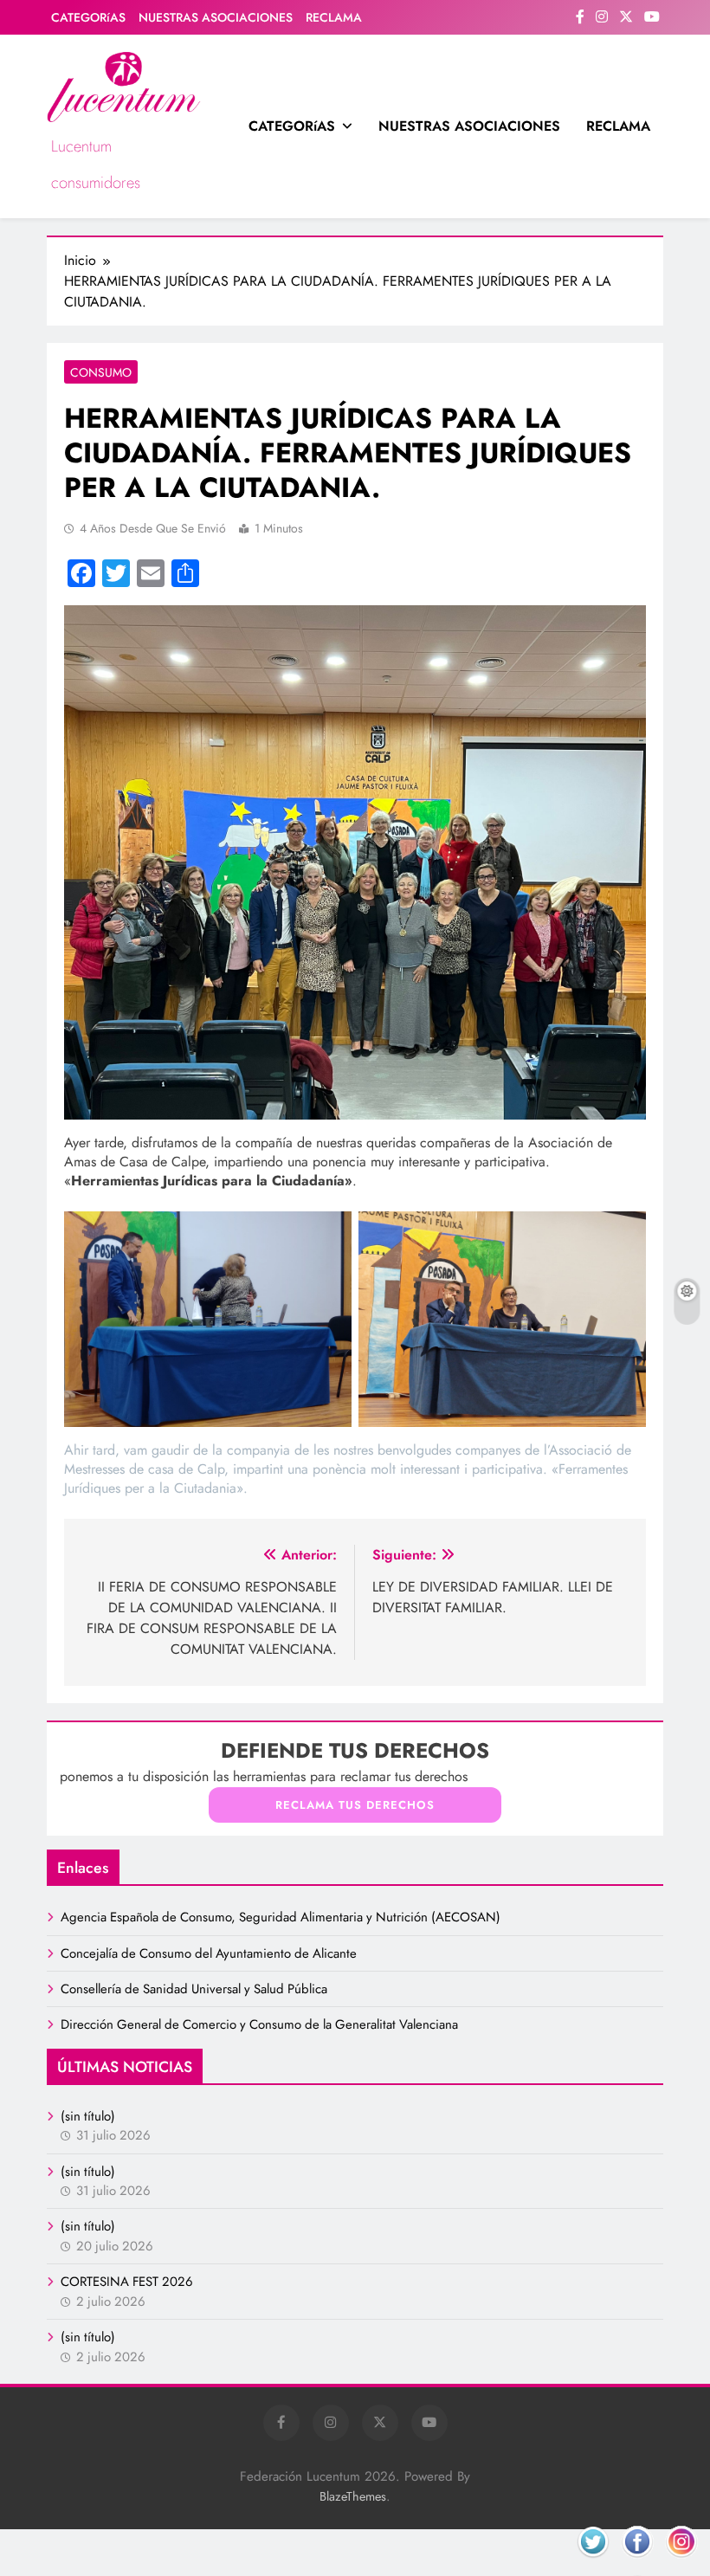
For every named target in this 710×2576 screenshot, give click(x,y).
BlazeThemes (353, 2496)
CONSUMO (101, 372)
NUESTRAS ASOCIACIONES (216, 17)
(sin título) (88, 2116)
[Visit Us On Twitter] (593, 2563)
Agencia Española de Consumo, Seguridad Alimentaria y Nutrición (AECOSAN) (281, 1917)
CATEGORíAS (88, 17)
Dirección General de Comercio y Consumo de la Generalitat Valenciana (259, 2024)
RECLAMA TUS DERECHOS (355, 1805)
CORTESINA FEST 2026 (127, 2282)
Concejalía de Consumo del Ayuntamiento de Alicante (209, 1953)
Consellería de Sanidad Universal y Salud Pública (194, 1989)
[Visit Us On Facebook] (637, 2563)
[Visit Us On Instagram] (681, 2563)
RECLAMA (334, 17)
